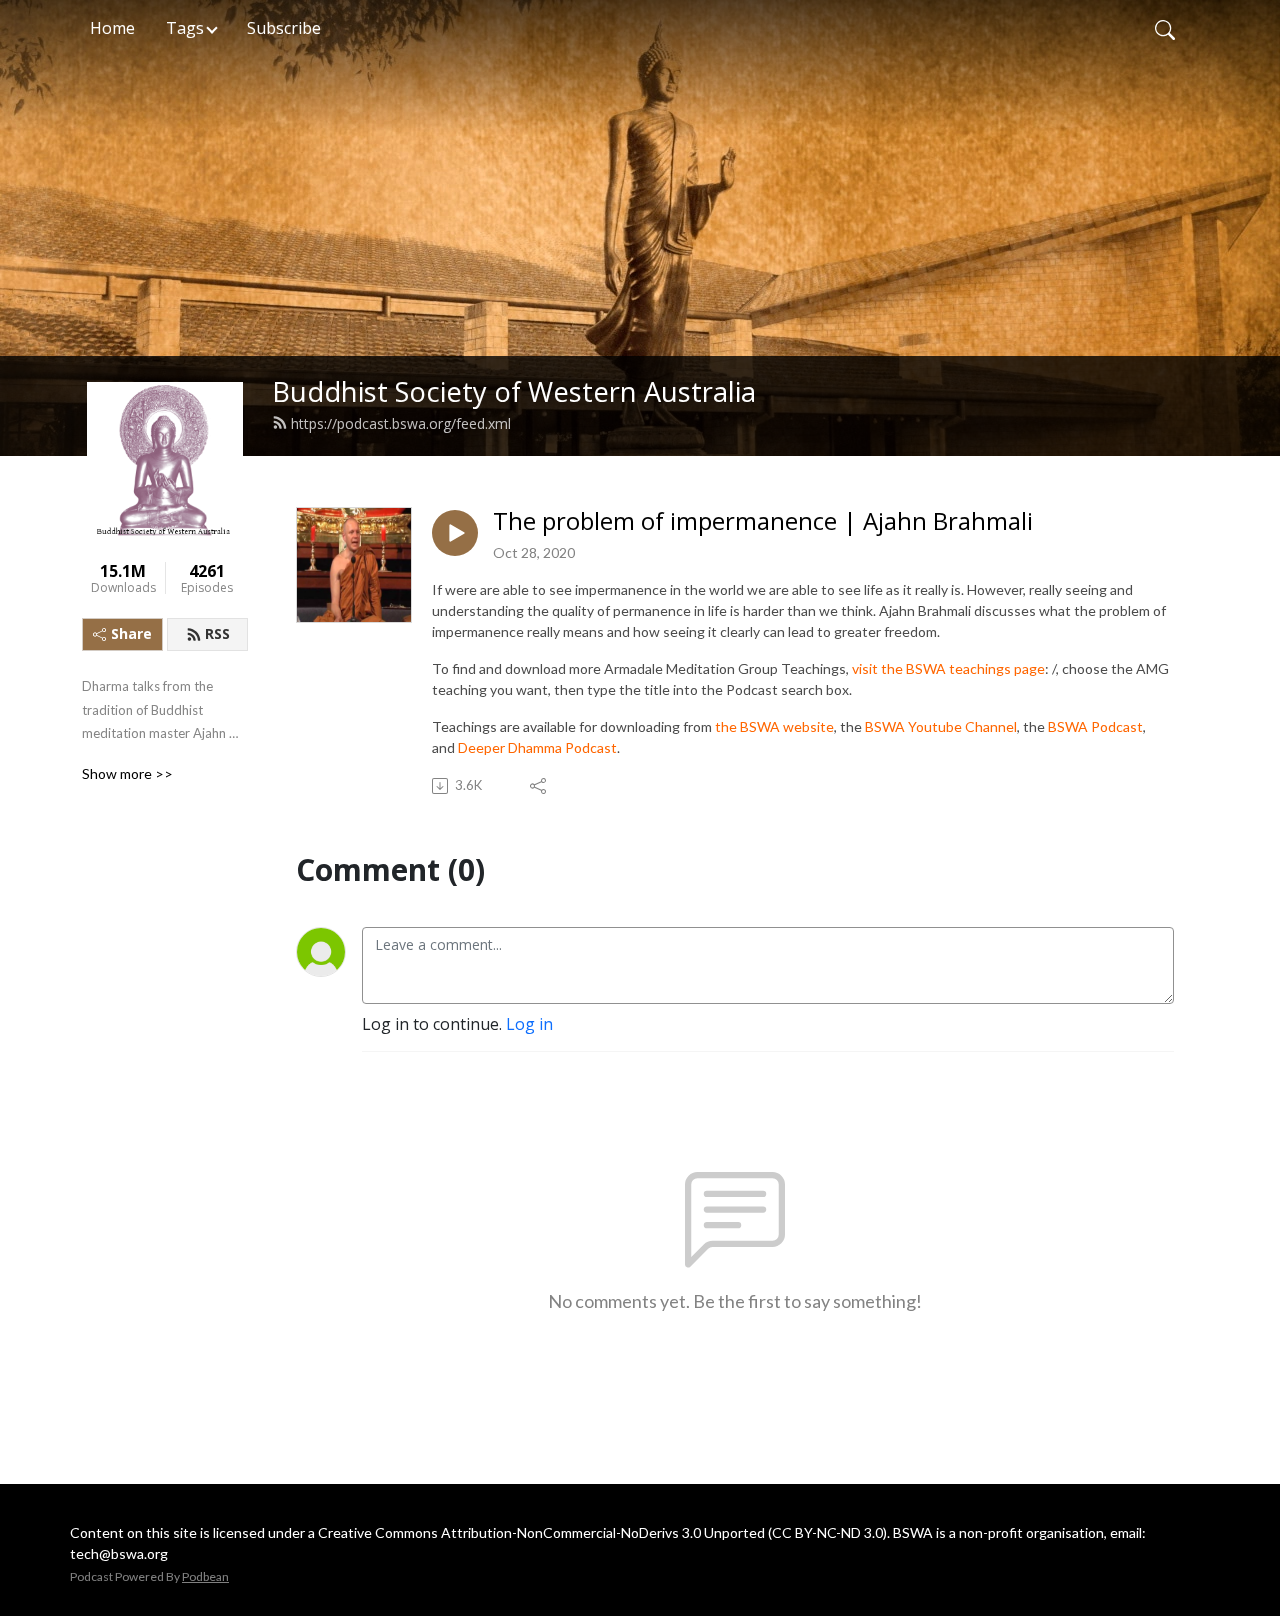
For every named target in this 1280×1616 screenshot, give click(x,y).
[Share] (539, 786)
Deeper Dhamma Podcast (537, 747)
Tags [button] (185, 28)
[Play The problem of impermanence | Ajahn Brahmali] (455, 533)
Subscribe (284, 28)
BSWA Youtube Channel (941, 726)
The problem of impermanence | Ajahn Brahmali (763, 521)
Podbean (205, 1576)
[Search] (1165, 28)
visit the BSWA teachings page (948, 668)
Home (112, 28)
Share (131, 633)
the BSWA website (774, 726)
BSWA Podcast (1095, 726)
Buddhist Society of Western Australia (514, 391)
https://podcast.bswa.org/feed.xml (401, 423)
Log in (529, 1024)
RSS (217, 633)
